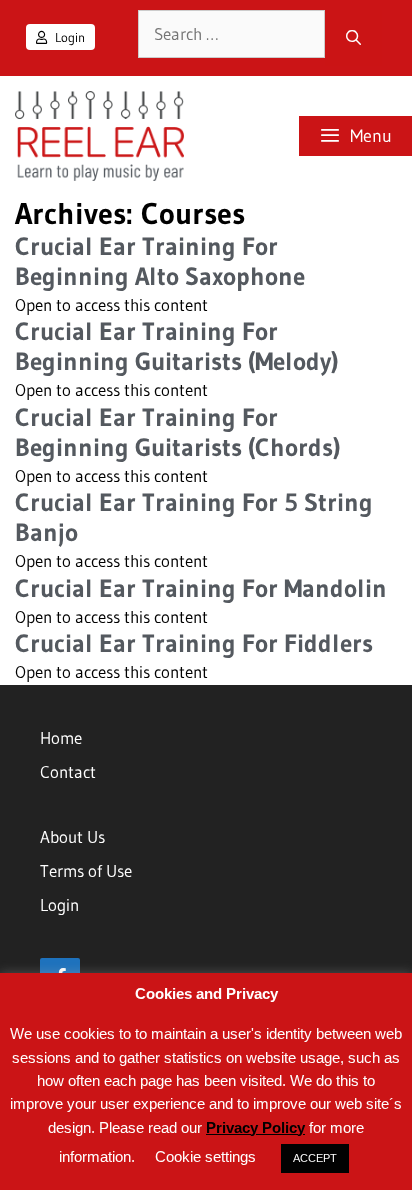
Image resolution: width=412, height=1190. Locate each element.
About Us (72, 836)
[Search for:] (231, 34)
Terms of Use (86, 870)
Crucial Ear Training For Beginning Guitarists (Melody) (176, 346)
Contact (68, 771)
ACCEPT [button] (315, 1158)
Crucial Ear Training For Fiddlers (194, 643)
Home (61, 737)
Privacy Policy (255, 1127)
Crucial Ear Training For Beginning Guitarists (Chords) (177, 432)
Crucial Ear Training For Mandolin (201, 588)
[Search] (353, 38)
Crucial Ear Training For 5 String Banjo (194, 517)
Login (68, 37)
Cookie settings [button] (205, 1156)
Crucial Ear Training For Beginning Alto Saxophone (160, 261)
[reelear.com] (97, 136)
